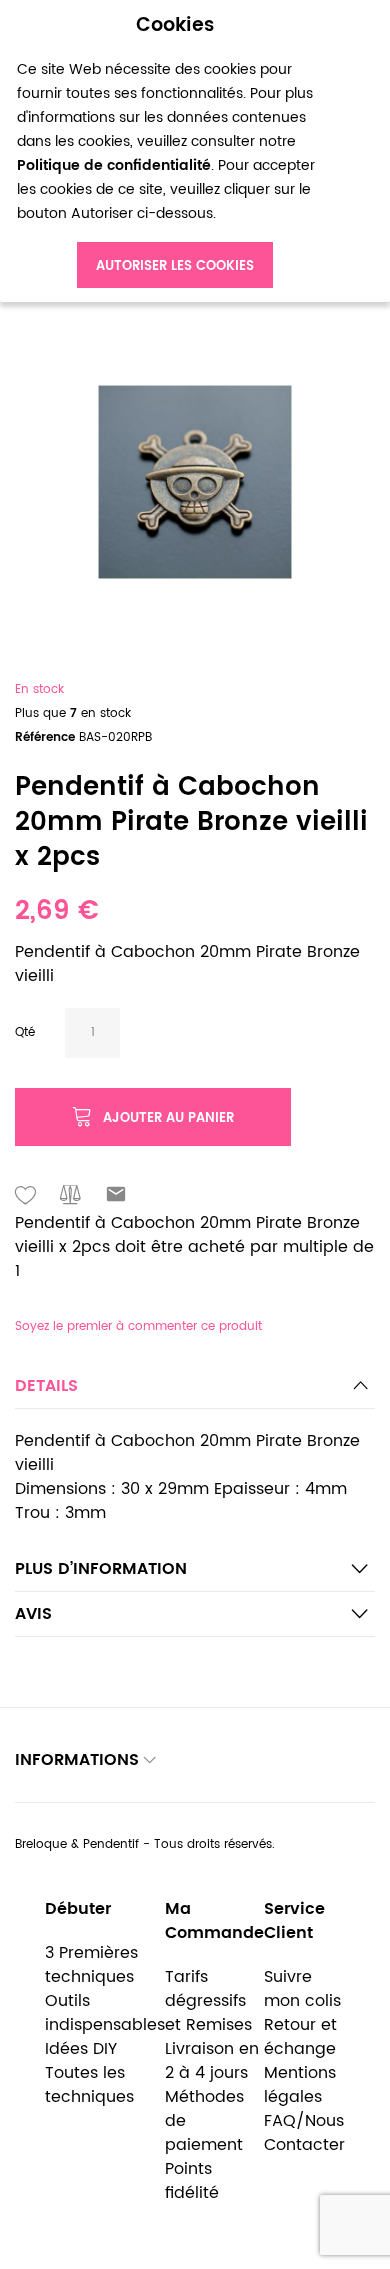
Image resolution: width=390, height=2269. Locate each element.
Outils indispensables (105, 2013)
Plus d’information (101, 1569)
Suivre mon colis (302, 1989)
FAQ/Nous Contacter (304, 2133)
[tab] (195, 1391)
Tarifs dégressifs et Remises (208, 2001)
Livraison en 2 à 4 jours (212, 2061)
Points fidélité (192, 2181)
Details (46, 1386)
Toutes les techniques (89, 2085)
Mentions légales (300, 2085)
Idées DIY (81, 2049)
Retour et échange (300, 2037)
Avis (33, 1614)
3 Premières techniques (91, 1965)
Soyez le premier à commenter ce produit (138, 1326)
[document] (175, 151)
